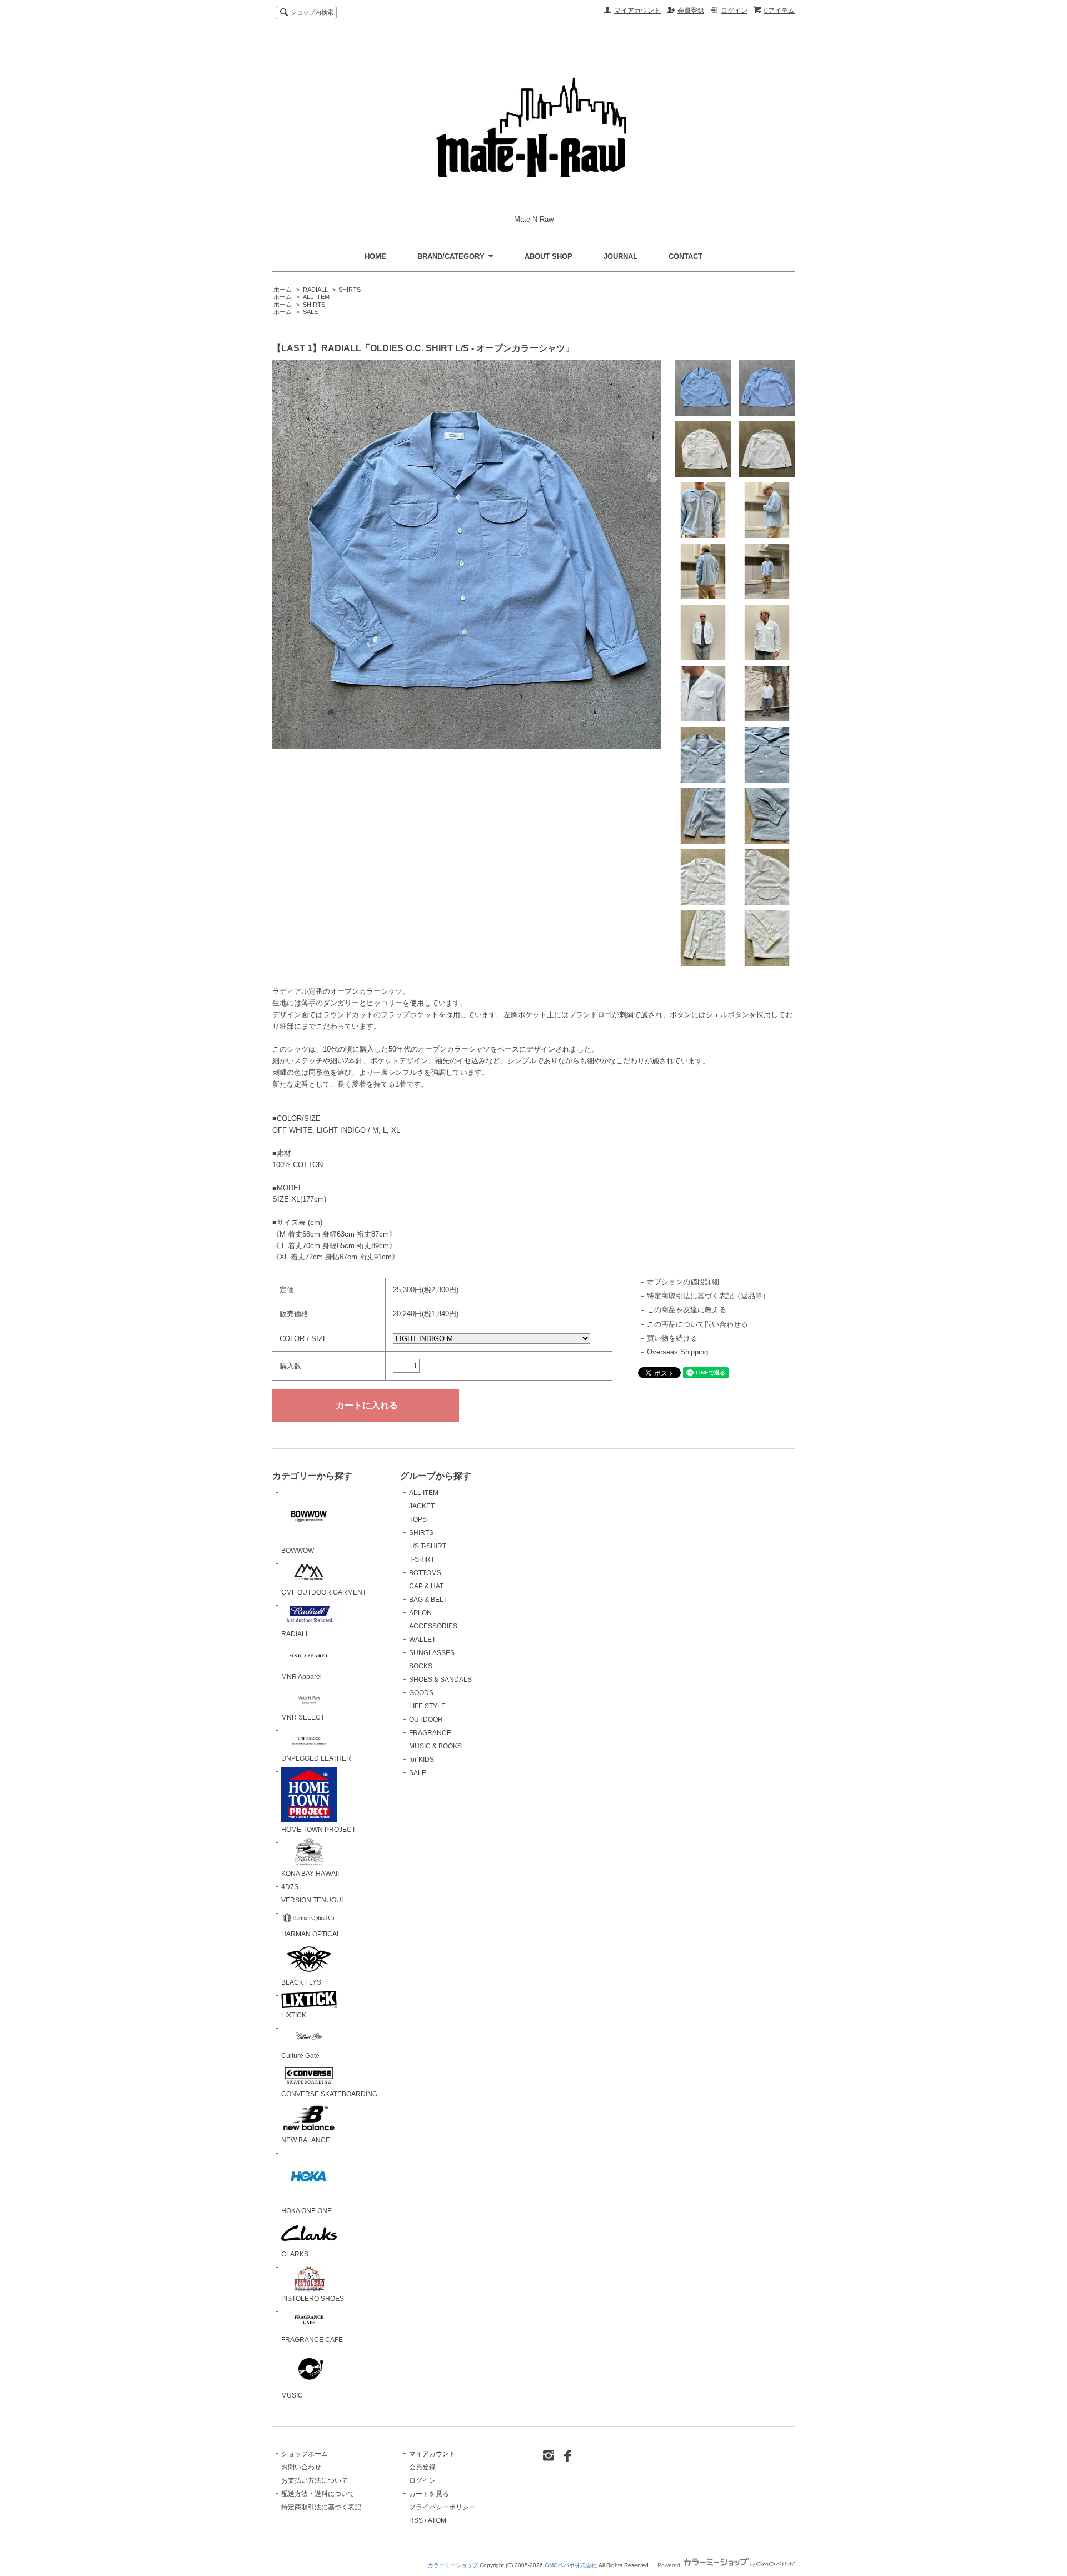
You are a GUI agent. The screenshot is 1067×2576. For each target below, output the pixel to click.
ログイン (734, 11)
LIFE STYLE (427, 1706)
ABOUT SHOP (549, 256)
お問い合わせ (301, 2467)
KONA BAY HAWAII (310, 1874)
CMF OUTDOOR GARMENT (324, 1592)
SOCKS (421, 1666)
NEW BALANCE (306, 2140)
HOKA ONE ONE (306, 2211)
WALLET (422, 1640)
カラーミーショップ (453, 2565)
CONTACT (685, 256)
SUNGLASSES (432, 1653)
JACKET (422, 1506)
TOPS (418, 1519)
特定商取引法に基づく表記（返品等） (708, 1296)
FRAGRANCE (430, 1733)
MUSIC (292, 2395)
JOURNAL (620, 256)
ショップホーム (305, 2454)
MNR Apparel (301, 1677)
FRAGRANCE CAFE (312, 2340)
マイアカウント (637, 11)
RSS (416, 2520)
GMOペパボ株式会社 (571, 2565)
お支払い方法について (315, 2480)
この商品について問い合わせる (697, 1324)
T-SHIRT (422, 1559)
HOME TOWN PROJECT (318, 1830)
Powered (670, 2565)
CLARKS (295, 2254)
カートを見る (429, 2494)
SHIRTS (350, 290)
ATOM (437, 2520)
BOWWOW (298, 1551)
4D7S (290, 1887)
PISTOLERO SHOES (313, 2299)
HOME (375, 256)
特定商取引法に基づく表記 (321, 2507)
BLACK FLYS (301, 1982)
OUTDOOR (426, 1720)
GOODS (421, 1693)
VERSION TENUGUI (312, 1900)
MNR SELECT (303, 1717)
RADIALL (315, 290)
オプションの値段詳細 (683, 1282)
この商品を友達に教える (687, 1310)
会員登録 (691, 11)
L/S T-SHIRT (428, 1546)
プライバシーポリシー (442, 2507)
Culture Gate (300, 2056)
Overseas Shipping (677, 1352)
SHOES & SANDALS (440, 1680)
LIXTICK (294, 2015)
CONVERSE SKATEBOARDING (329, 2094)
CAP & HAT (426, 1586)
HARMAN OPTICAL (311, 1934)
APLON (420, 1613)
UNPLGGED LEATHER (316, 1758)
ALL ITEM (316, 297)
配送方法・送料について (318, 2494)
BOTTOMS (425, 1573)
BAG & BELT (428, 1600)
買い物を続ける (672, 1338)
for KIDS (422, 1760)
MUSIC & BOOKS (435, 1746)
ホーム (283, 290)
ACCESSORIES (433, 1626)
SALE (310, 312)
